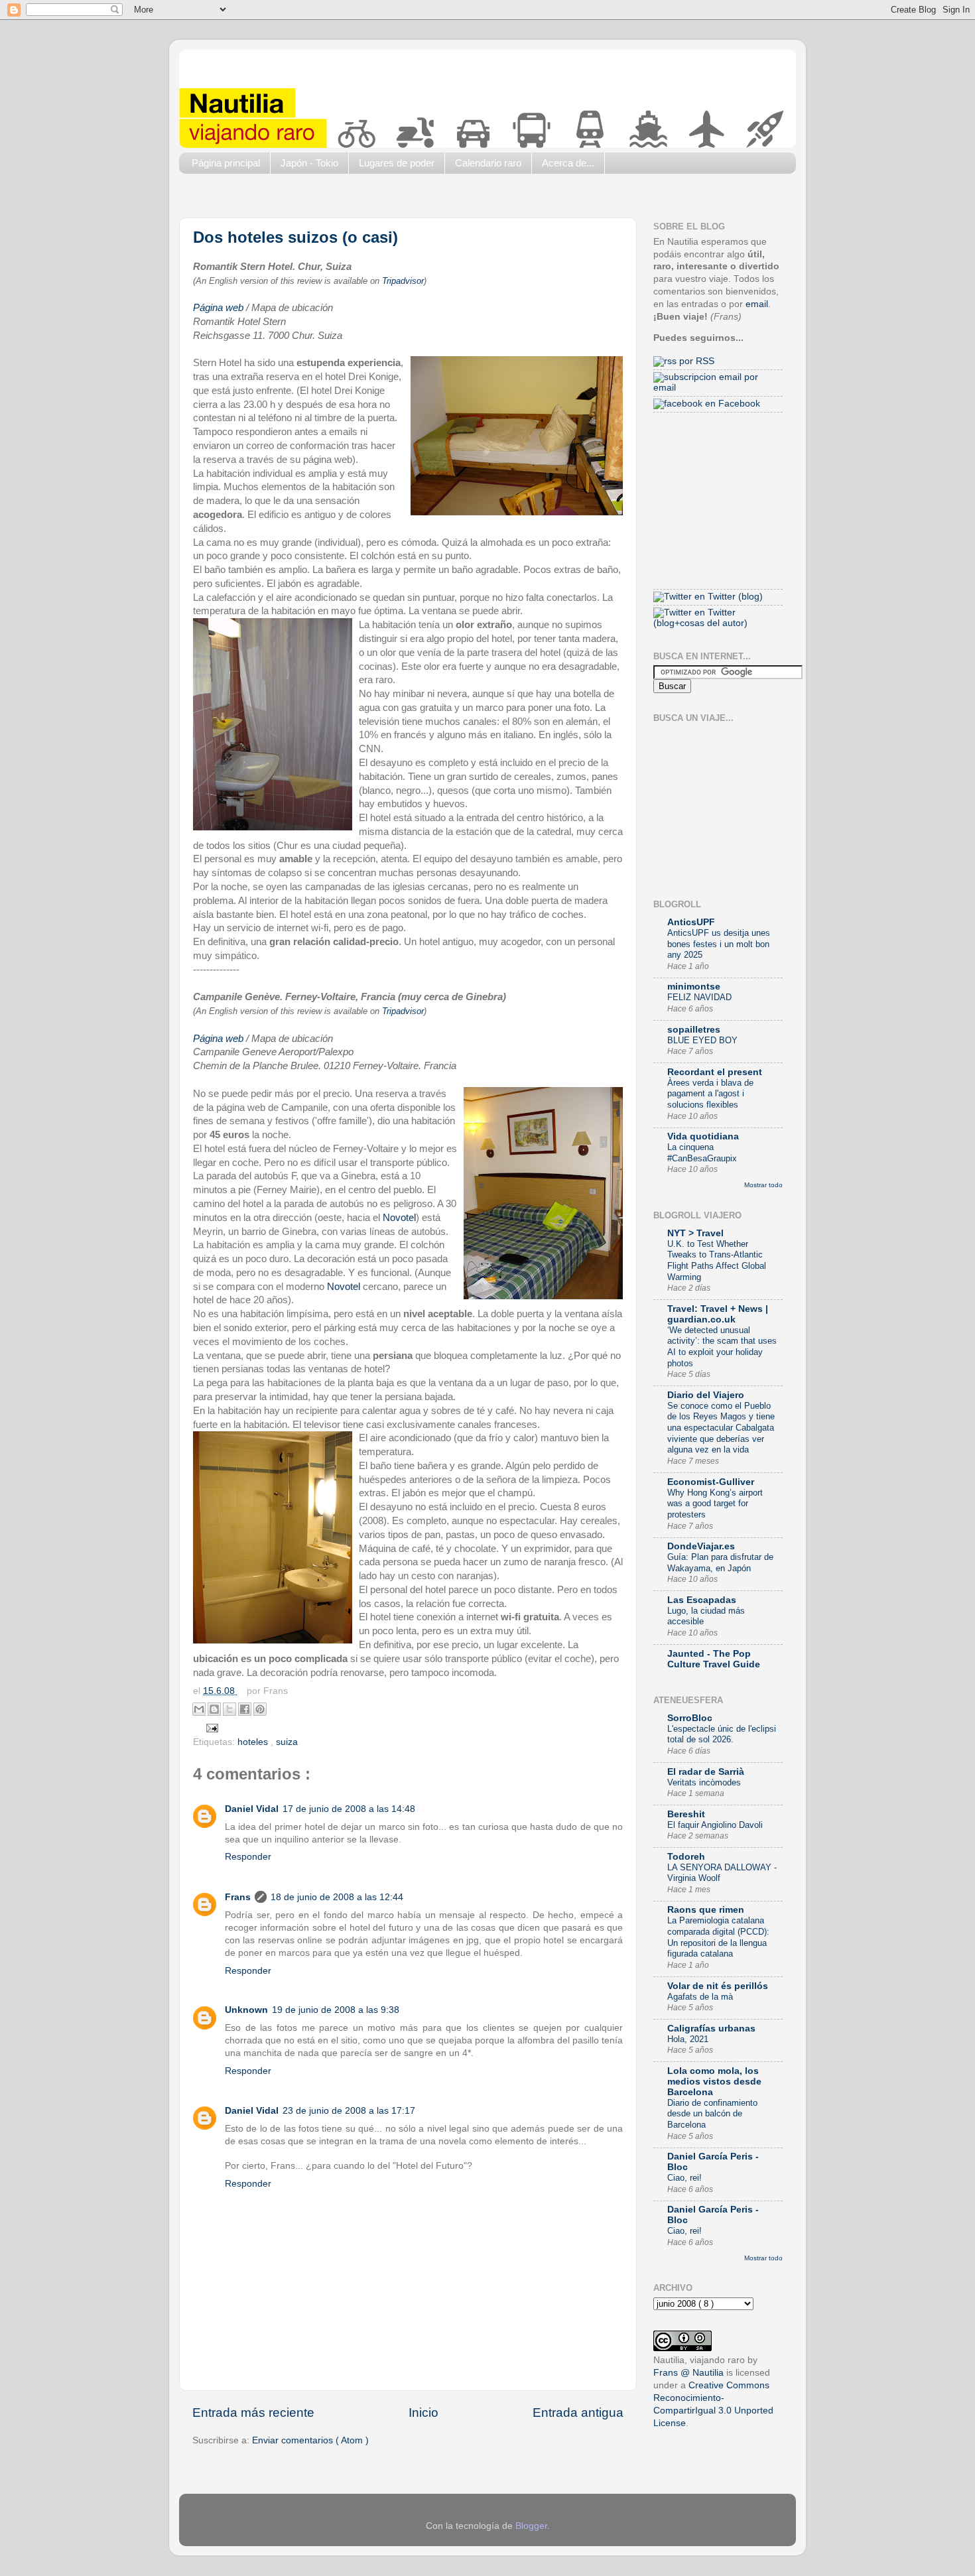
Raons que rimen (706, 1910)
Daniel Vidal (252, 1809)
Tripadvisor (403, 281)
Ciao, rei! (684, 2178)
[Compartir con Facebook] (245, 1709)
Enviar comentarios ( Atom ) (310, 2440)
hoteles (254, 1742)
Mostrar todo (763, 1185)
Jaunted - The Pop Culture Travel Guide (714, 1659)
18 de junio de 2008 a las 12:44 (337, 1897)
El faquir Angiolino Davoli (715, 1825)
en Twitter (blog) (727, 597)
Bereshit (686, 1814)
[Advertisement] (421, 199)
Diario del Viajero (706, 1395)
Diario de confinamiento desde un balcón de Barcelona (712, 2114)
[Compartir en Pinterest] (260, 1709)
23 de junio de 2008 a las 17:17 (349, 2111)
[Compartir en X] (229, 1709)
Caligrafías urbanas (711, 2029)
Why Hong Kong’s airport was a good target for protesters (715, 1504)
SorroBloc (690, 1718)
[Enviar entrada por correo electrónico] (211, 1727)
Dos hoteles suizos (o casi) (295, 237)
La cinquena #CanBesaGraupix (702, 1153)
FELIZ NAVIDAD (699, 997)
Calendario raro (488, 163)
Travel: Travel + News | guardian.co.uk (718, 1314)
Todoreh (686, 1857)
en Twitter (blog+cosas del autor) (700, 618)
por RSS (695, 361)
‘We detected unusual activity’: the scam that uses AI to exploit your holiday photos (722, 1347)
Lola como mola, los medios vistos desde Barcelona (714, 2082)
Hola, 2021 (688, 2039)
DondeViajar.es (701, 1546)
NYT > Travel (695, 1233)
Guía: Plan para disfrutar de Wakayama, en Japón (720, 1563)
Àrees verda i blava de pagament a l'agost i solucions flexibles (710, 1094)
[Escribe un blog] (214, 1709)
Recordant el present (715, 1072)
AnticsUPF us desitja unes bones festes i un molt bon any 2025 (719, 944)
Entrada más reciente (253, 2413)
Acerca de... (568, 163)
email (757, 304)
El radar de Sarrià (706, 1772)
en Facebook (731, 404)
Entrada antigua (578, 2413)
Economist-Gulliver (711, 1482)
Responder (248, 1857)
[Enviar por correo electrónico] (199, 1709)
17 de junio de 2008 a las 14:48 (349, 1809)
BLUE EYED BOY (702, 1040)
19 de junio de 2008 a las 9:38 (336, 2010)
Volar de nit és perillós (718, 1986)
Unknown (246, 2010)
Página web (218, 308)
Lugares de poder (397, 163)
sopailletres (694, 1030)
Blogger (531, 2526)
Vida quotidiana (703, 1136)
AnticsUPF (691, 922)
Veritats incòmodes (704, 1782)
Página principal (226, 163)
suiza (287, 1742)
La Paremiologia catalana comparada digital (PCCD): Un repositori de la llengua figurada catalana (718, 1937)
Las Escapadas (702, 1600)
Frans (238, 1897)
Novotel (399, 1218)
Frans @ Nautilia (688, 2373)
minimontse (694, 987)
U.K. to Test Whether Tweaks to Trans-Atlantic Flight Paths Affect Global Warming (717, 1260)
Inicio (423, 2413)
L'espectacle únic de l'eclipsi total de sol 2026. (722, 1734)
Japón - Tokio (309, 163)
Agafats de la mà (700, 1997)
